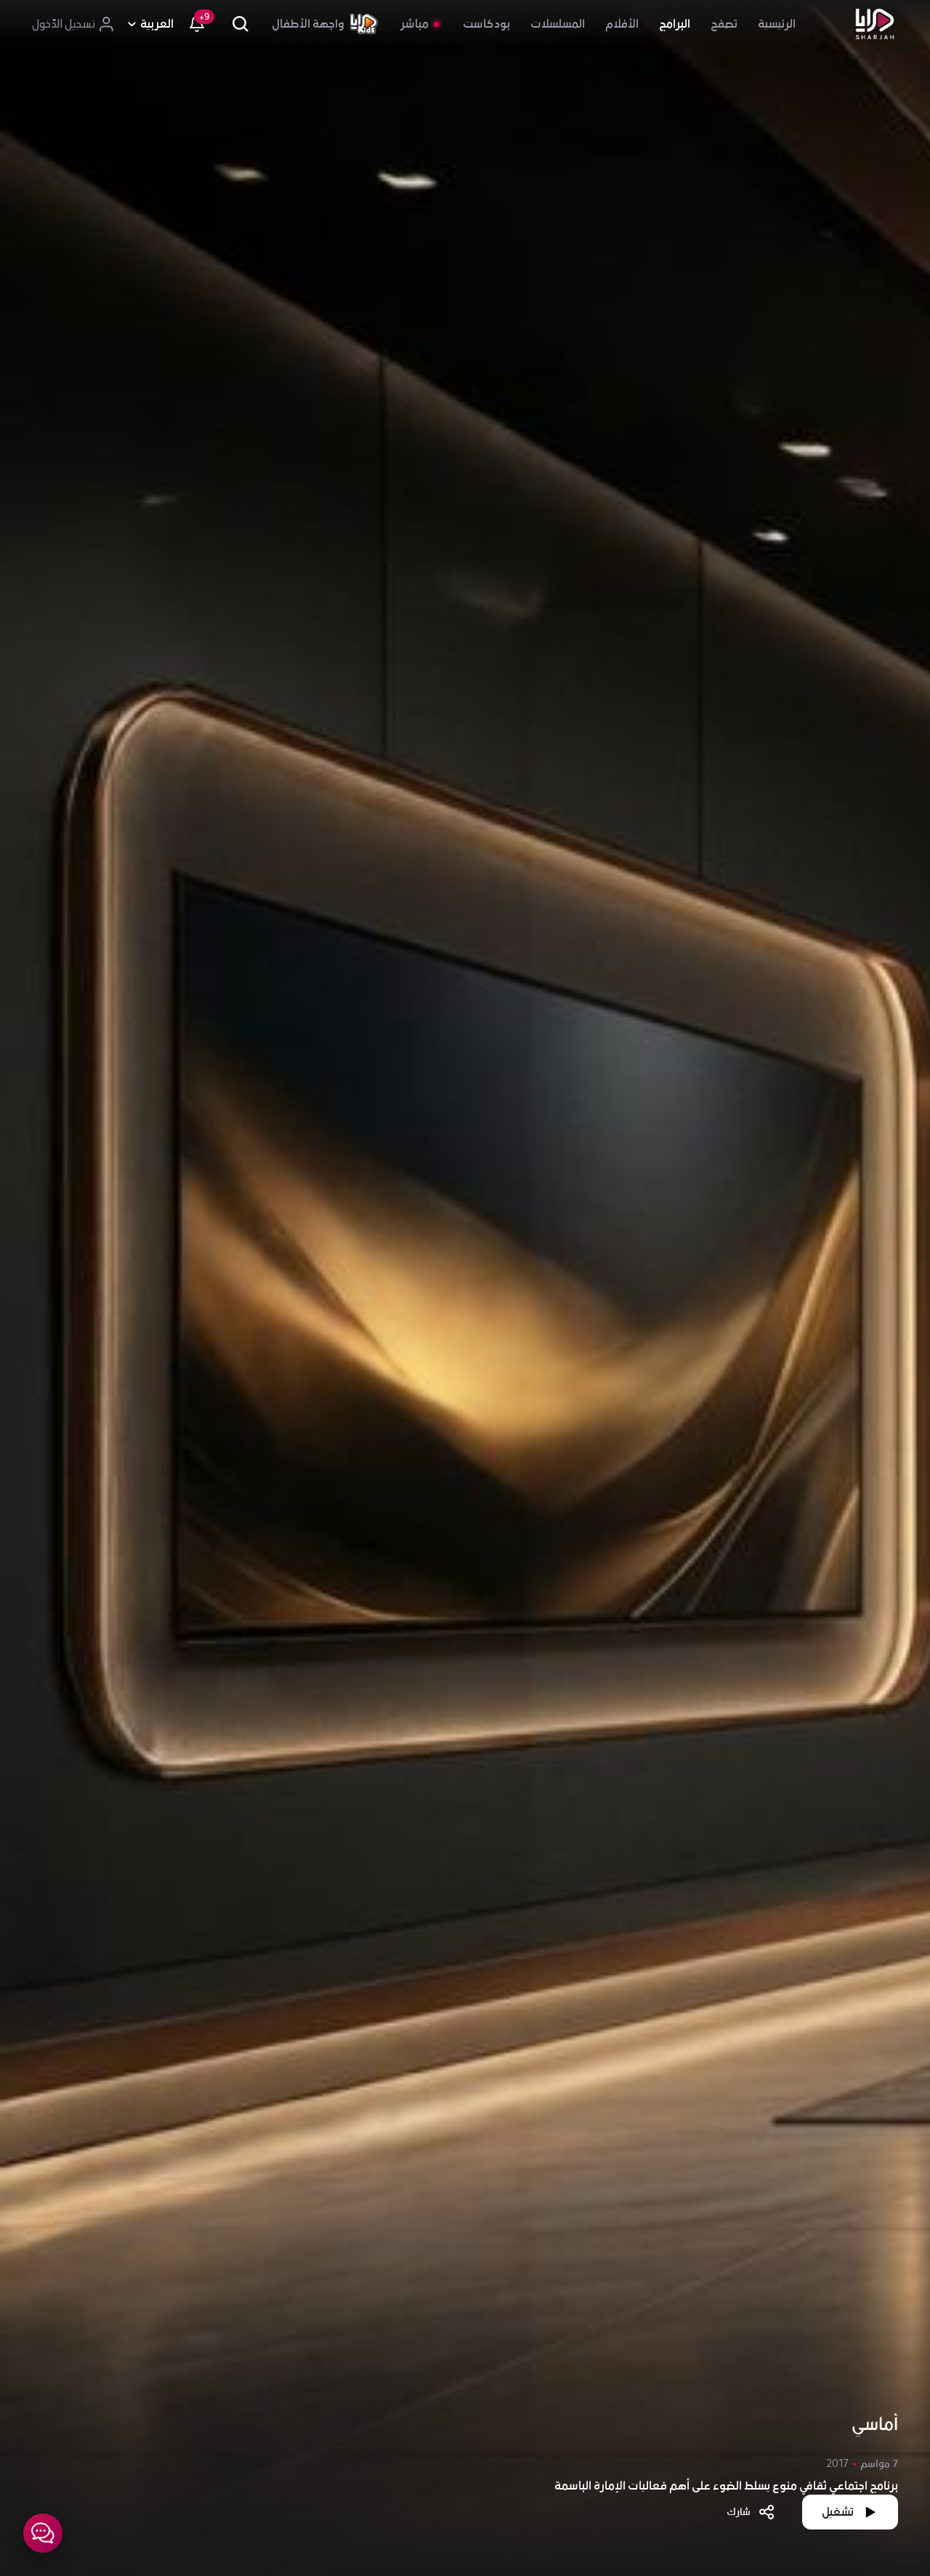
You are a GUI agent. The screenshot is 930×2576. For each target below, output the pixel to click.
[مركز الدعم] (43, 2533)
